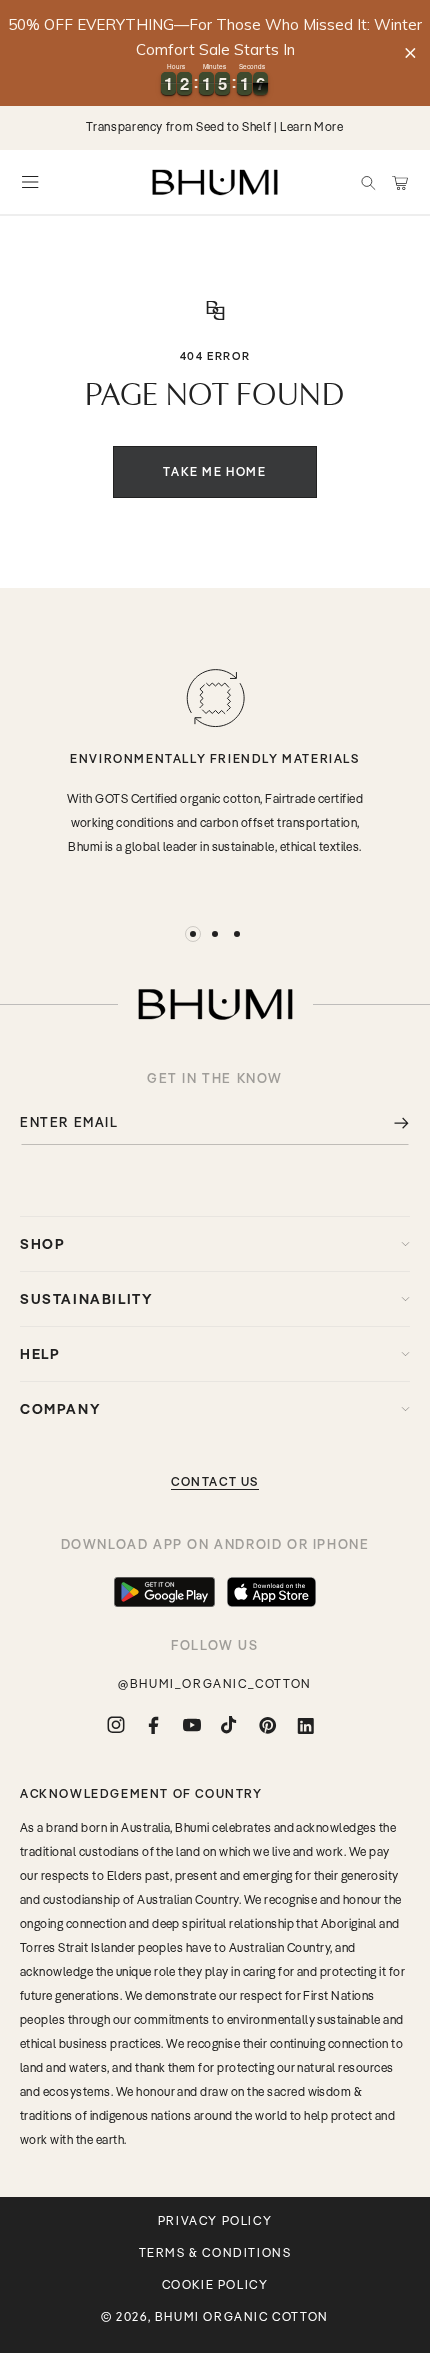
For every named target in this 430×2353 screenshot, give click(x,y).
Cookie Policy (215, 2285)
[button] (368, 182)
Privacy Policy (215, 2221)
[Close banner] (410, 52)
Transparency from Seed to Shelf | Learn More (214, 126)
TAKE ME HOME (214, 471)
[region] (215, 53)
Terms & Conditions (215, 2253)
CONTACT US (215, 1481)
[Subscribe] (387, 1122)
